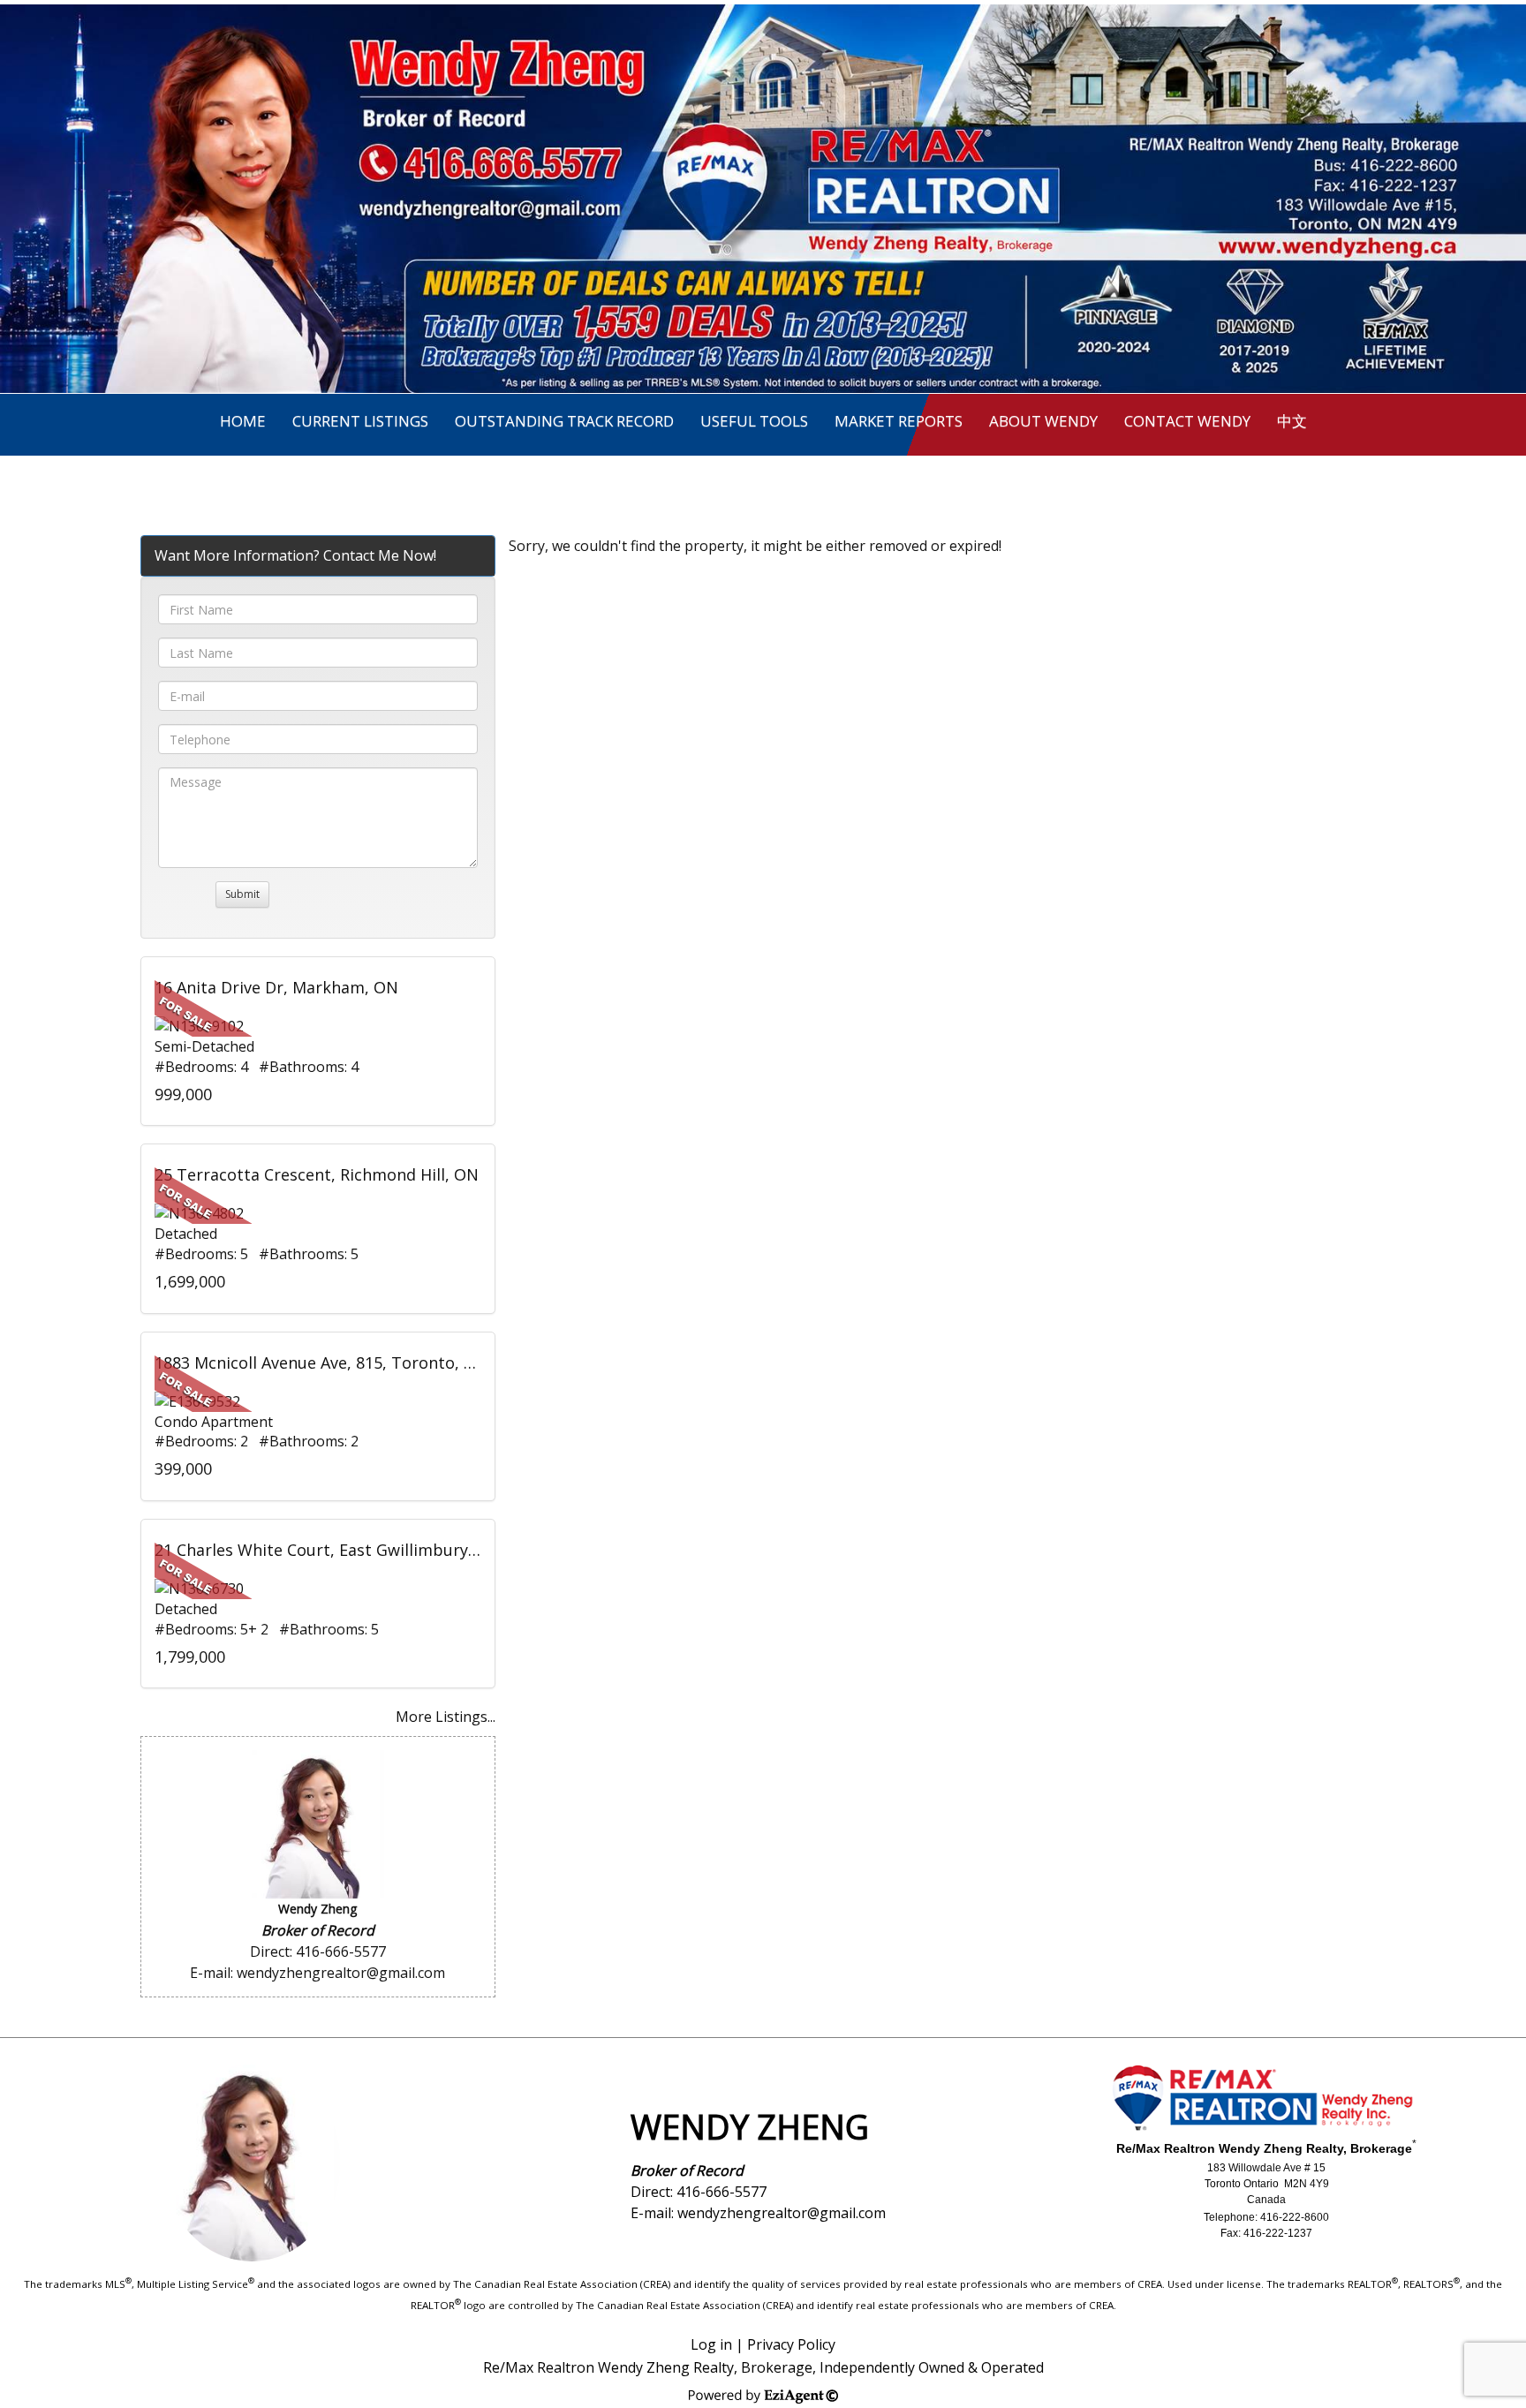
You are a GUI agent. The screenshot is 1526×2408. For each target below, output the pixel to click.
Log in (711, 2344)
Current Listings (360, 421)
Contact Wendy (1187, 421)
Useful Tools (754, 421)
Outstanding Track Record (564, 421)
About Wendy (1043, 421)
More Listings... (446, 1717)
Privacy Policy (791, 2344)
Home (243, 421)
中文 (1292, 421)
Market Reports (899, 421)
